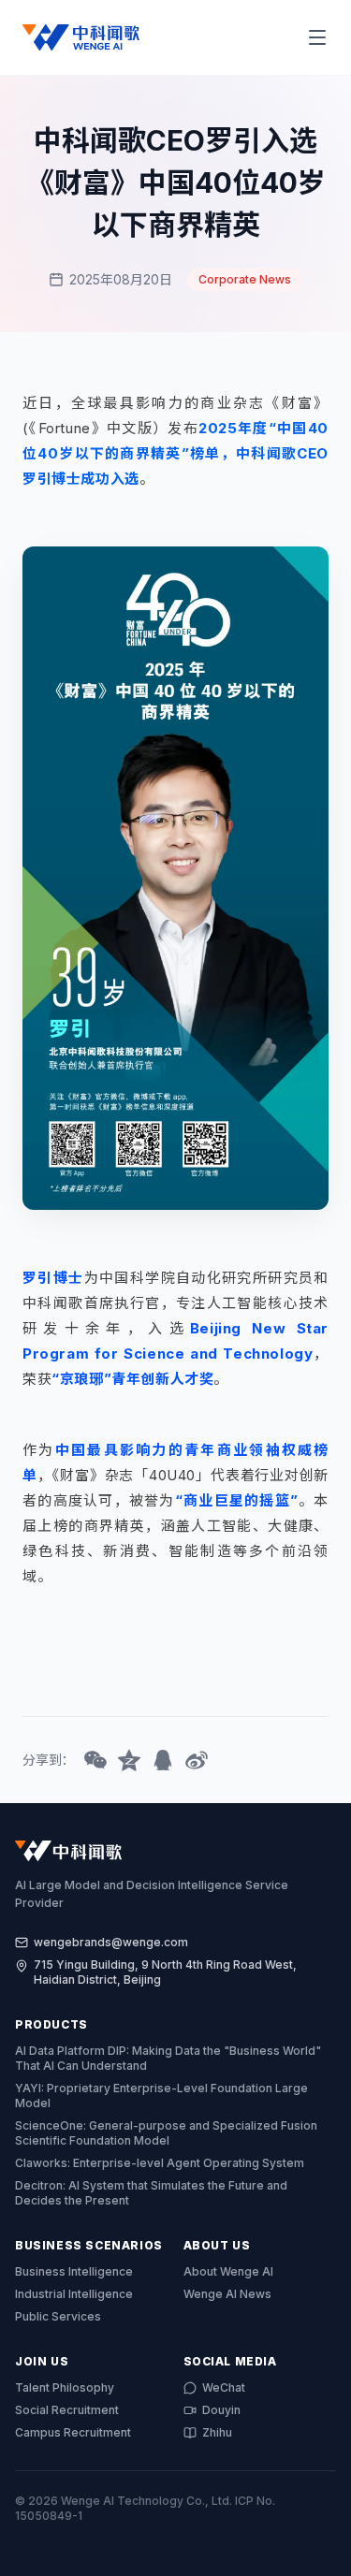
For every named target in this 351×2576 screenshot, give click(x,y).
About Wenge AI (228, 2271)
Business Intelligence (74, 2271)
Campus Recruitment (73, 2432)
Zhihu (217, 2432)
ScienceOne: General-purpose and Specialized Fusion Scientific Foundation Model (166, 2133)
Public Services (58, 2316)
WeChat (224, 2387)
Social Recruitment (67, 2410)
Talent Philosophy (65, 2387)
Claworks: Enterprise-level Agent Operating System (160, 2163)
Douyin (221, 2410)
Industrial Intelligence (74, 2294)
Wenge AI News (227, 2294)
